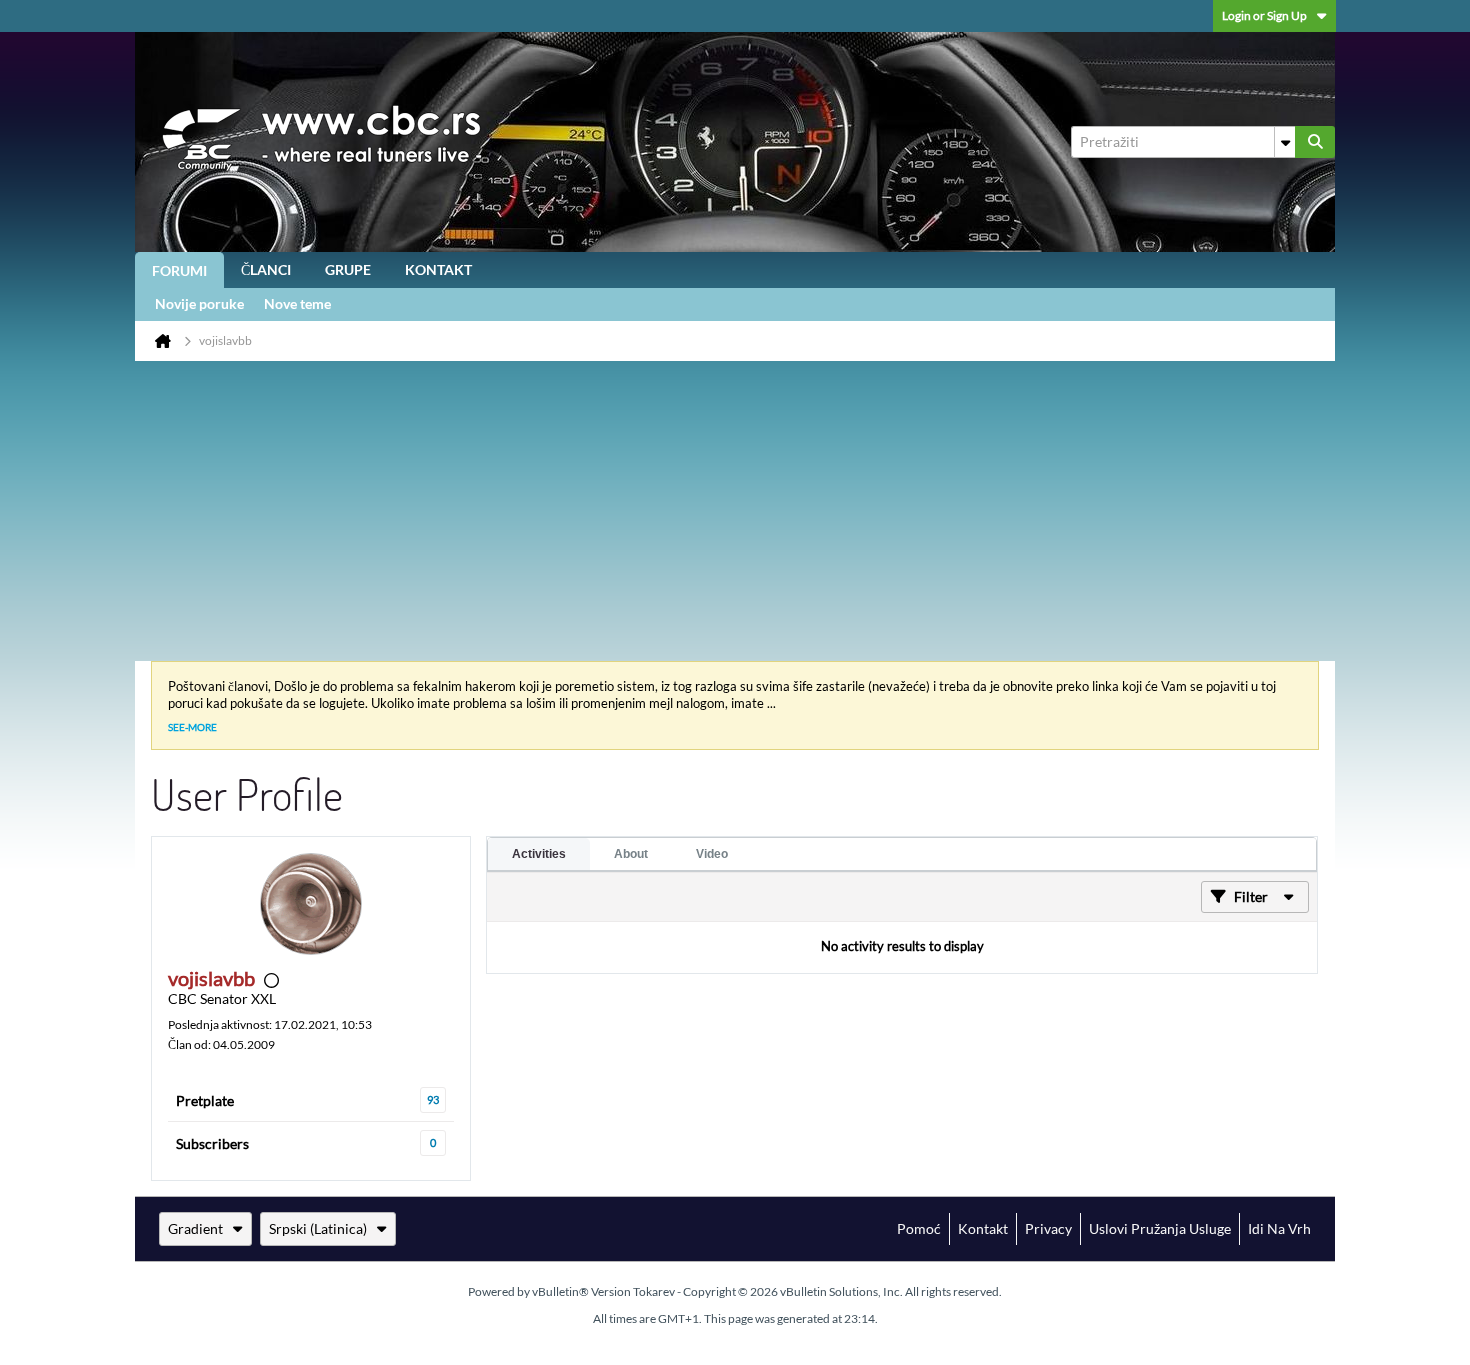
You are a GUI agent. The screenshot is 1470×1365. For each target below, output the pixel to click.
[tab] (539, 854)
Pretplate (205, 1100)
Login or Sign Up (1264, 15)
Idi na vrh (1279, 1228)
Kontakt (438, 269)
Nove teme (297, 303)
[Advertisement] (735, 511)
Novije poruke (199, 303)
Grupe (348, 269)
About (631, 854)
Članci (266, 269)
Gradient (195, 1228)
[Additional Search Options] (1285, 142)
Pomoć (919, 1228)
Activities (539, 854)
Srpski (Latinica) (318, 1228)
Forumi (179, 270)
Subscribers (212, 1143)
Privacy (1048, 1228)
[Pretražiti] (1315, 142)
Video (712, 854)
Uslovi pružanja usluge (1160, 1228)
